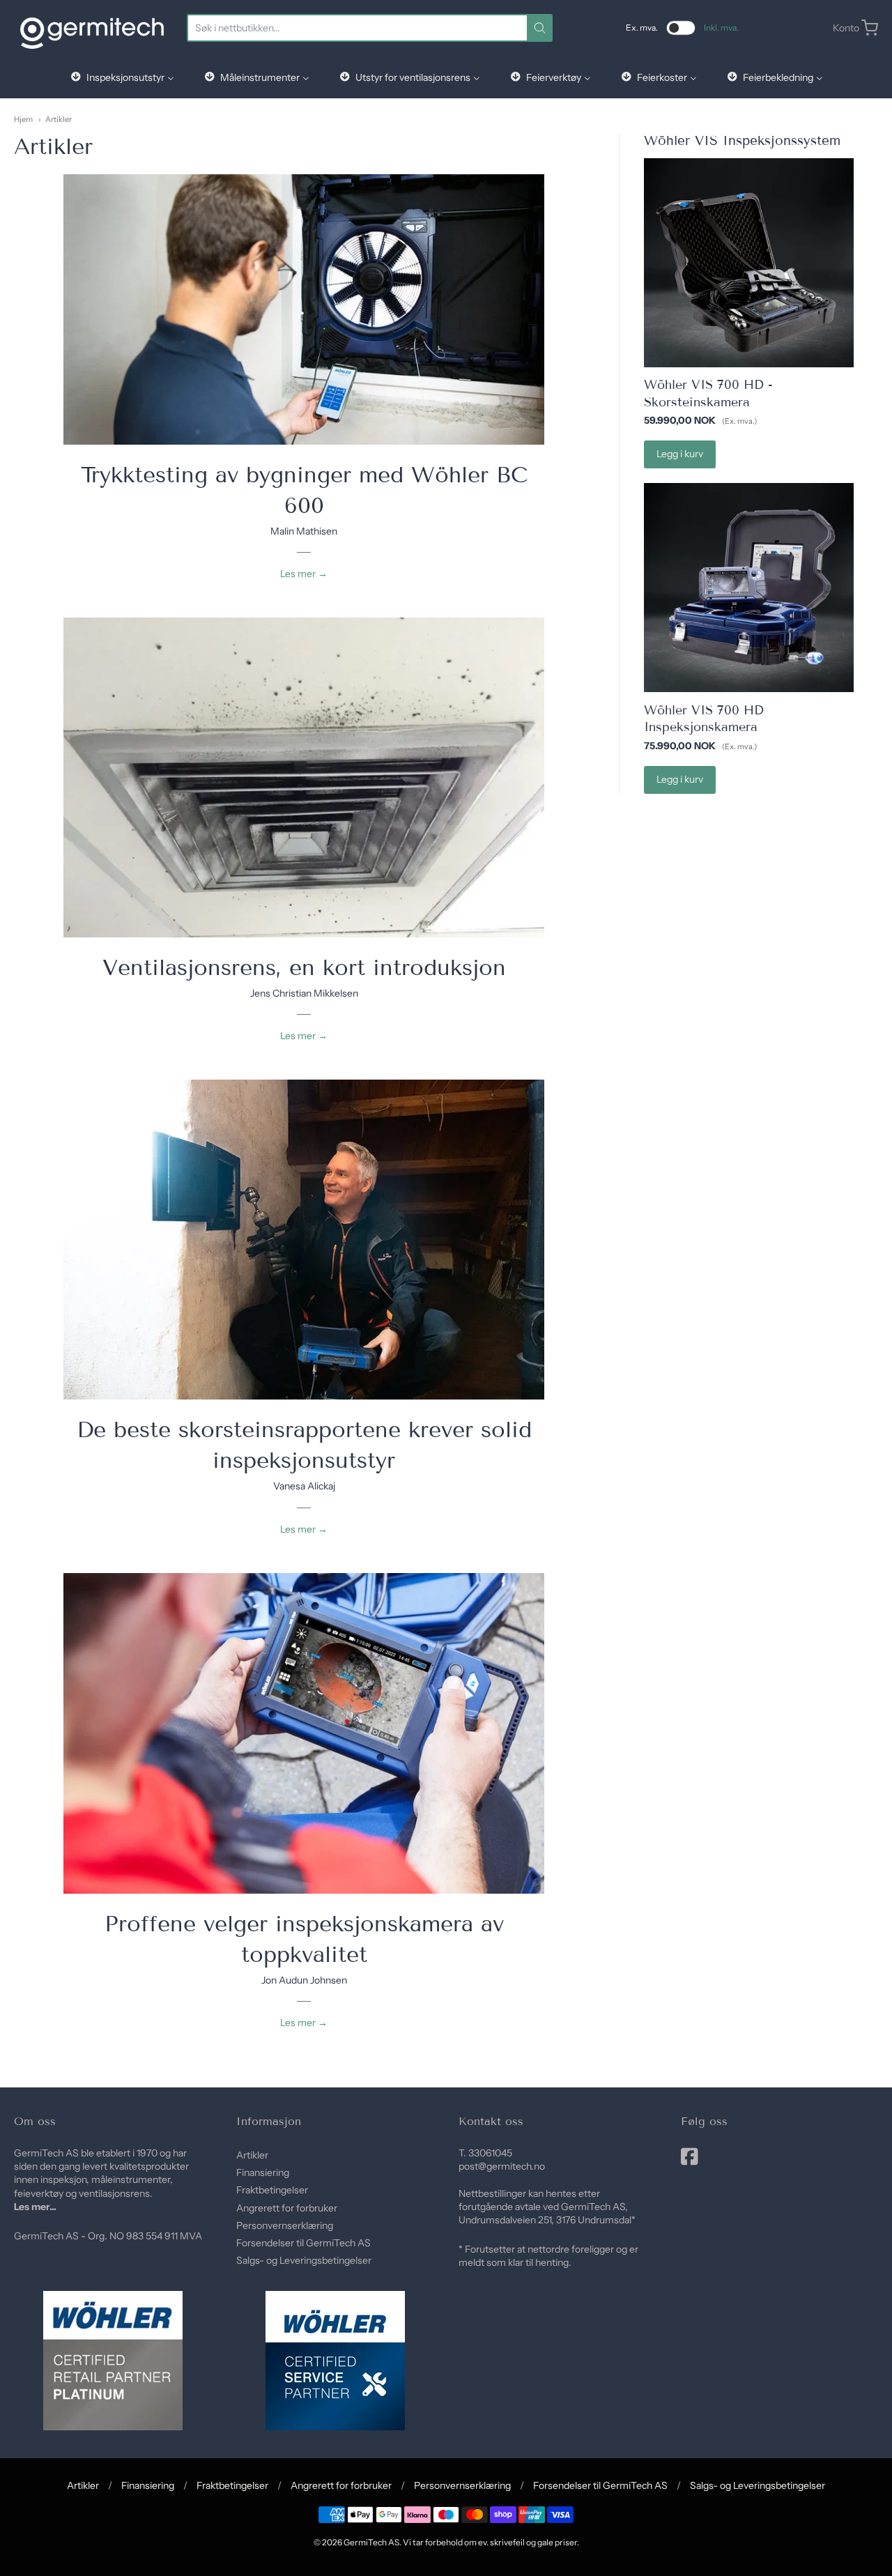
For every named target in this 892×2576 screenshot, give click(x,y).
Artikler (59, 119)
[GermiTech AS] (92, 28)
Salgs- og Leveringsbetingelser (304, 2260)
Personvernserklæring (285, 2225)
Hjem (23, 119)
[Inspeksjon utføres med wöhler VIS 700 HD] (304, 1733)
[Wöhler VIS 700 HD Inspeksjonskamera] (748, 588)
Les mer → (304, 574)
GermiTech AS (371, 2542)
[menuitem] (122, 77)
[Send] (540, 28)
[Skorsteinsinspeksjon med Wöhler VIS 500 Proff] (304, 1240)
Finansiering (263, 2172)
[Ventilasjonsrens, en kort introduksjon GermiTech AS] (304, 777)
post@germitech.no (502, 2166)
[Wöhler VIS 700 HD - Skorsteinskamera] (748, 263)
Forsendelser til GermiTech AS (303, 2243)
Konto (846, 28)
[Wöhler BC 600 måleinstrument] (304, 309)
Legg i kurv (680, 454)
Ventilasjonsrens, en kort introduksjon (304, 967)
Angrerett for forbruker (287, 2208)
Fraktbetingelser (272, 2190)
